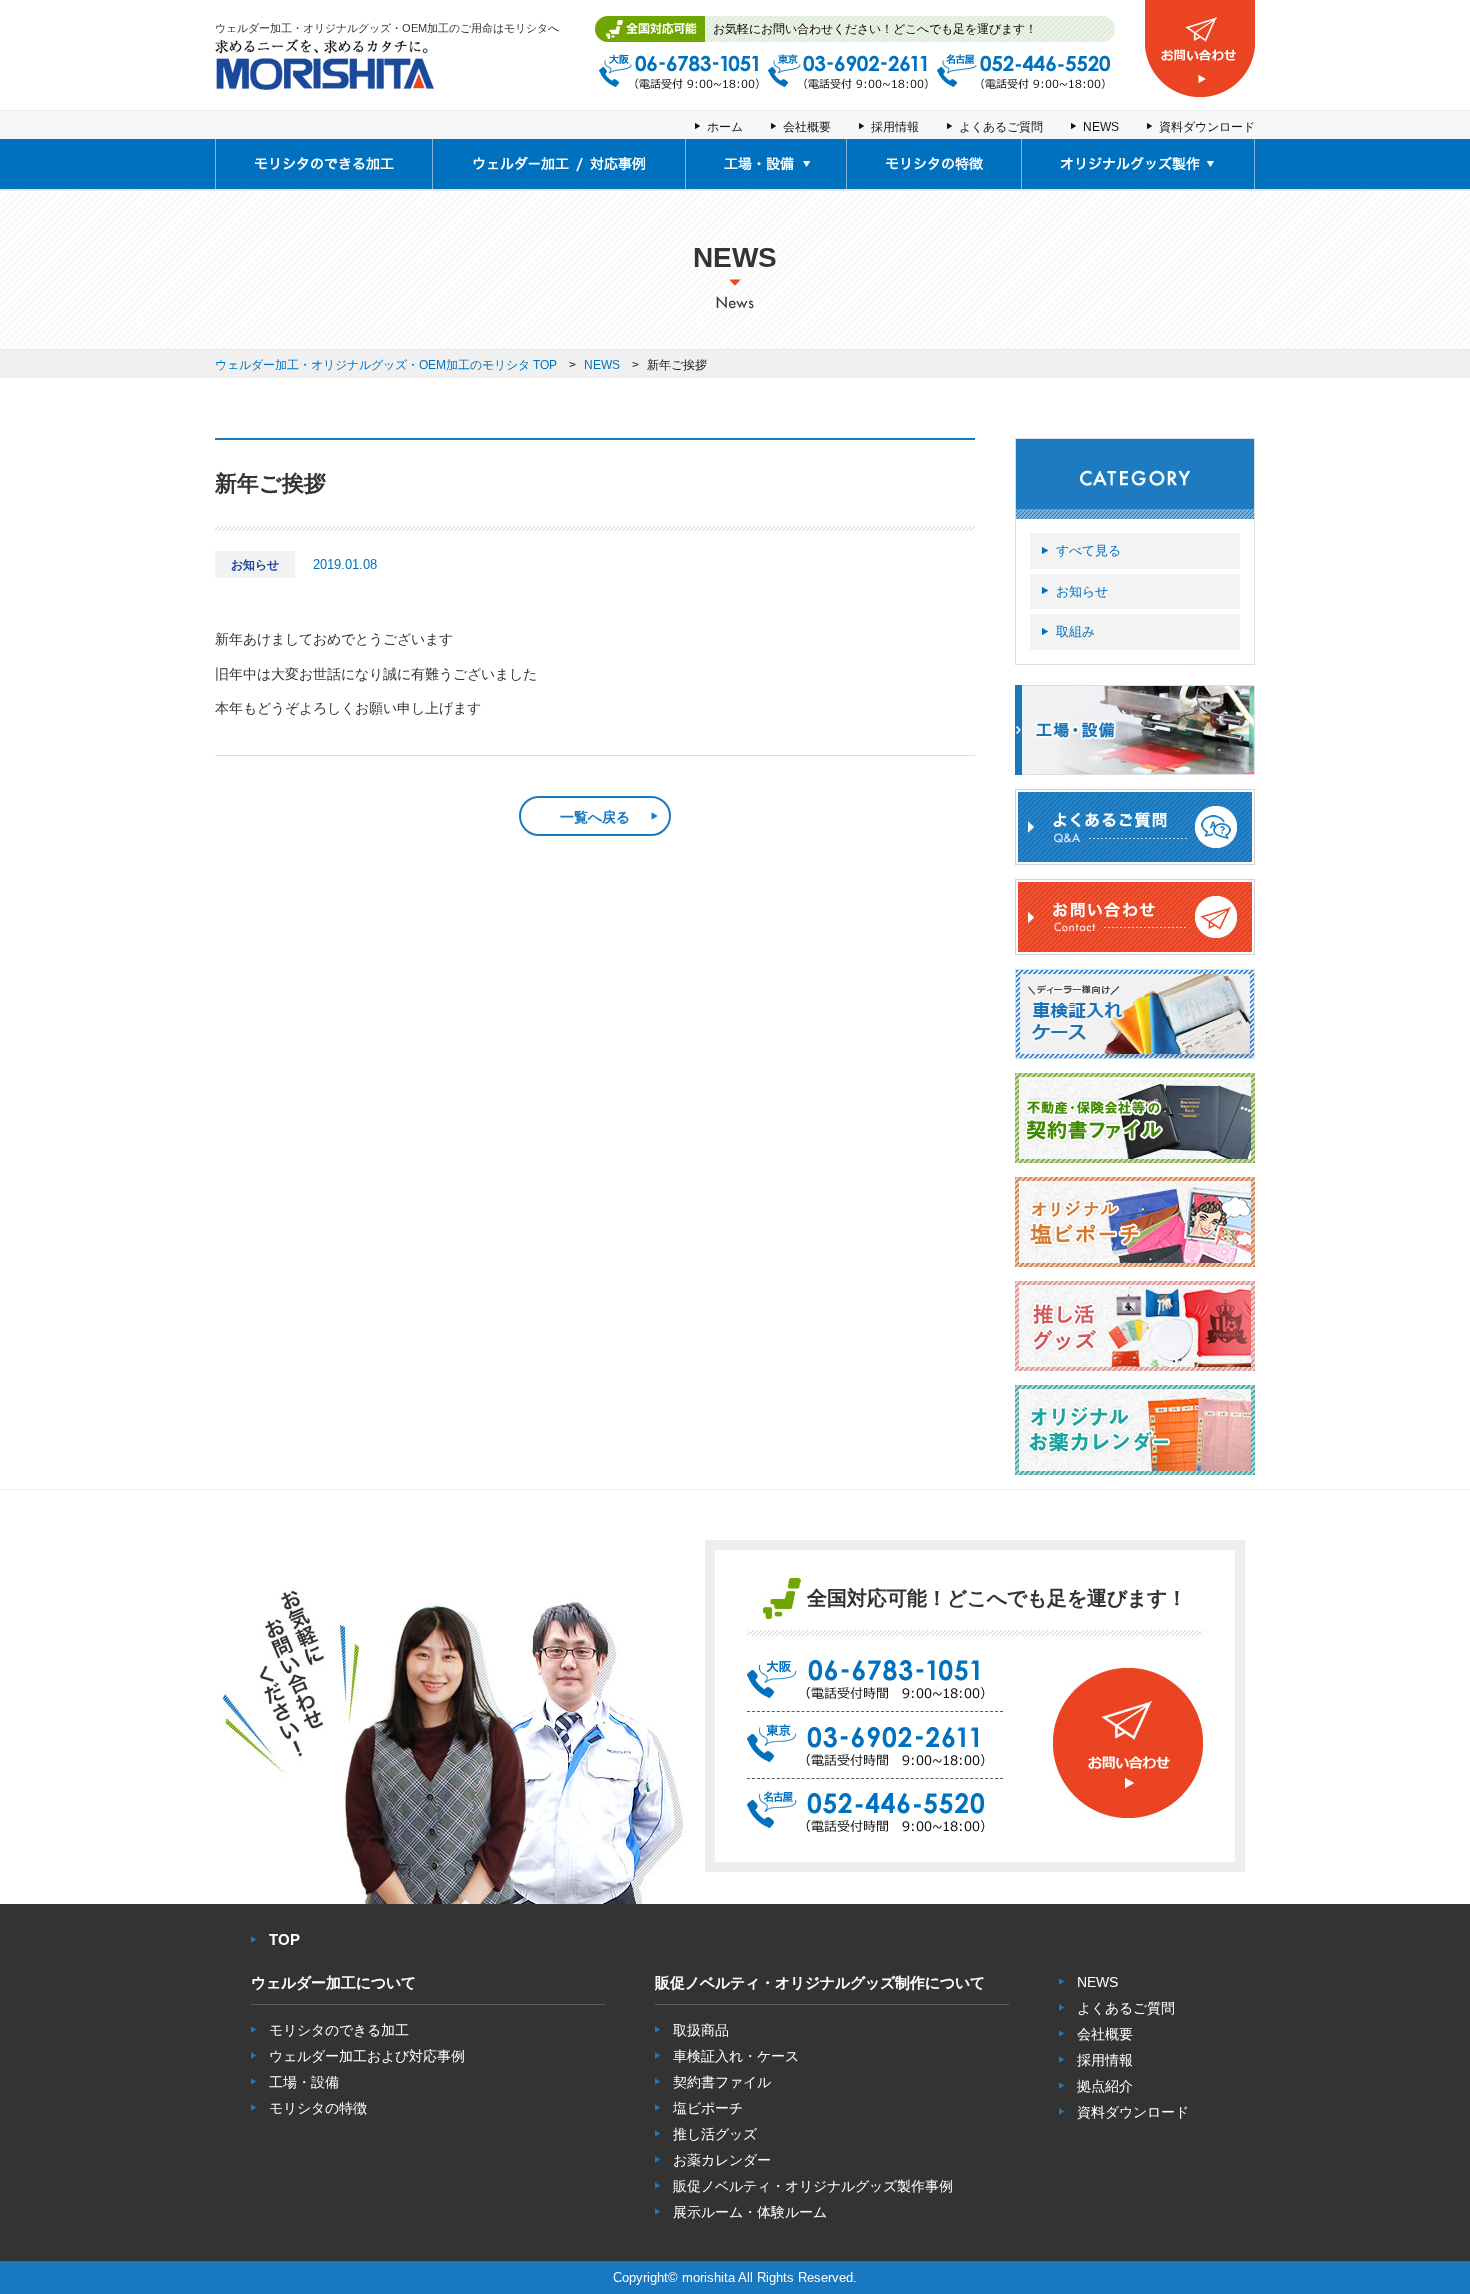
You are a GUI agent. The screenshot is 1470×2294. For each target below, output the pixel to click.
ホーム (725, 127)
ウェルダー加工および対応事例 (367, 2056)
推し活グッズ (715, 2134)
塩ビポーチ (708, 2108)
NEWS (1101, 127)
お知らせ (1082, 591)
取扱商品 (701, 2030)
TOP (284, 1939)
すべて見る (1088, 550)
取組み (1075, 631)
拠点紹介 (1105, 2086)
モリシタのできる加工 (339, 2030)
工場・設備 (304, 2082)
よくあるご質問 (1001, 127)
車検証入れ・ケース (736, 2056)
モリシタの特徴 (318, 2108)
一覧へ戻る (595, 817)
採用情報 (895, 127)
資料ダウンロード (1207, 127)
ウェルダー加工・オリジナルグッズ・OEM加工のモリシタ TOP (386, 365)
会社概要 (807, 127)
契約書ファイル (722, 2082)
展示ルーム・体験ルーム (750, 2212)
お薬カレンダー (722, 2160)
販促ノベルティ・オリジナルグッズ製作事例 (813, 2186)
